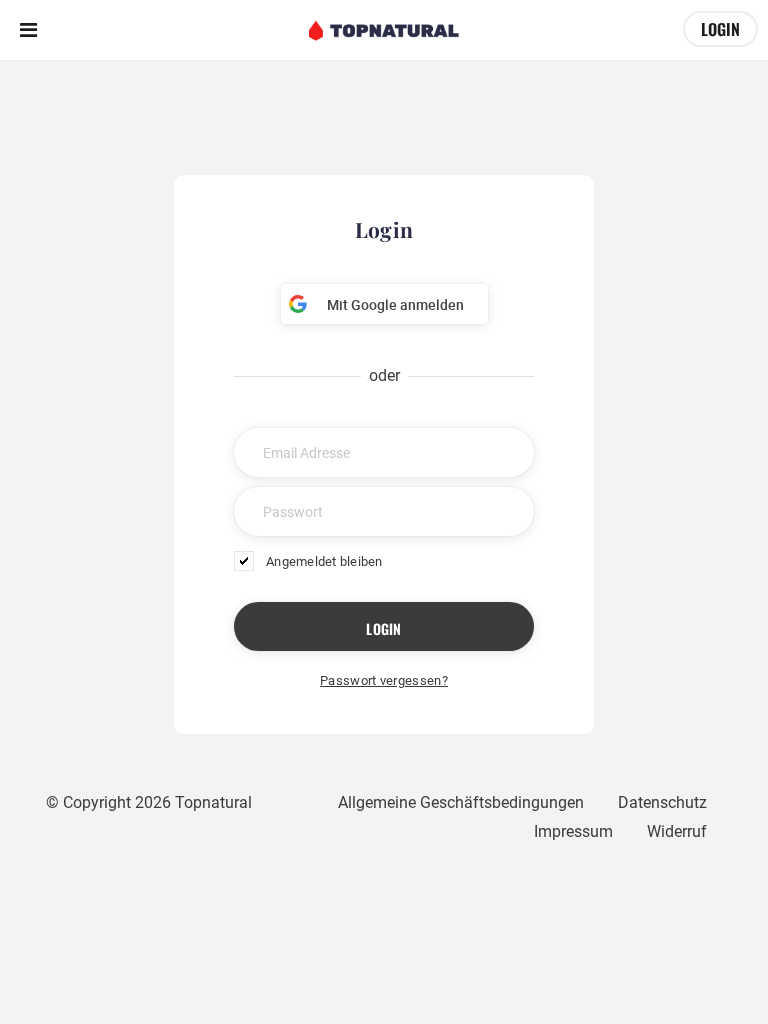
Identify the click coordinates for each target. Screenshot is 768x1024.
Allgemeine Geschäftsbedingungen (461, 802)
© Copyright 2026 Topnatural (149, 802)
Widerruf (677, 831)
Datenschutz (662, 802)
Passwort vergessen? (384, 680)
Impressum (573, 831)
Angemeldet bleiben (324, 561)
